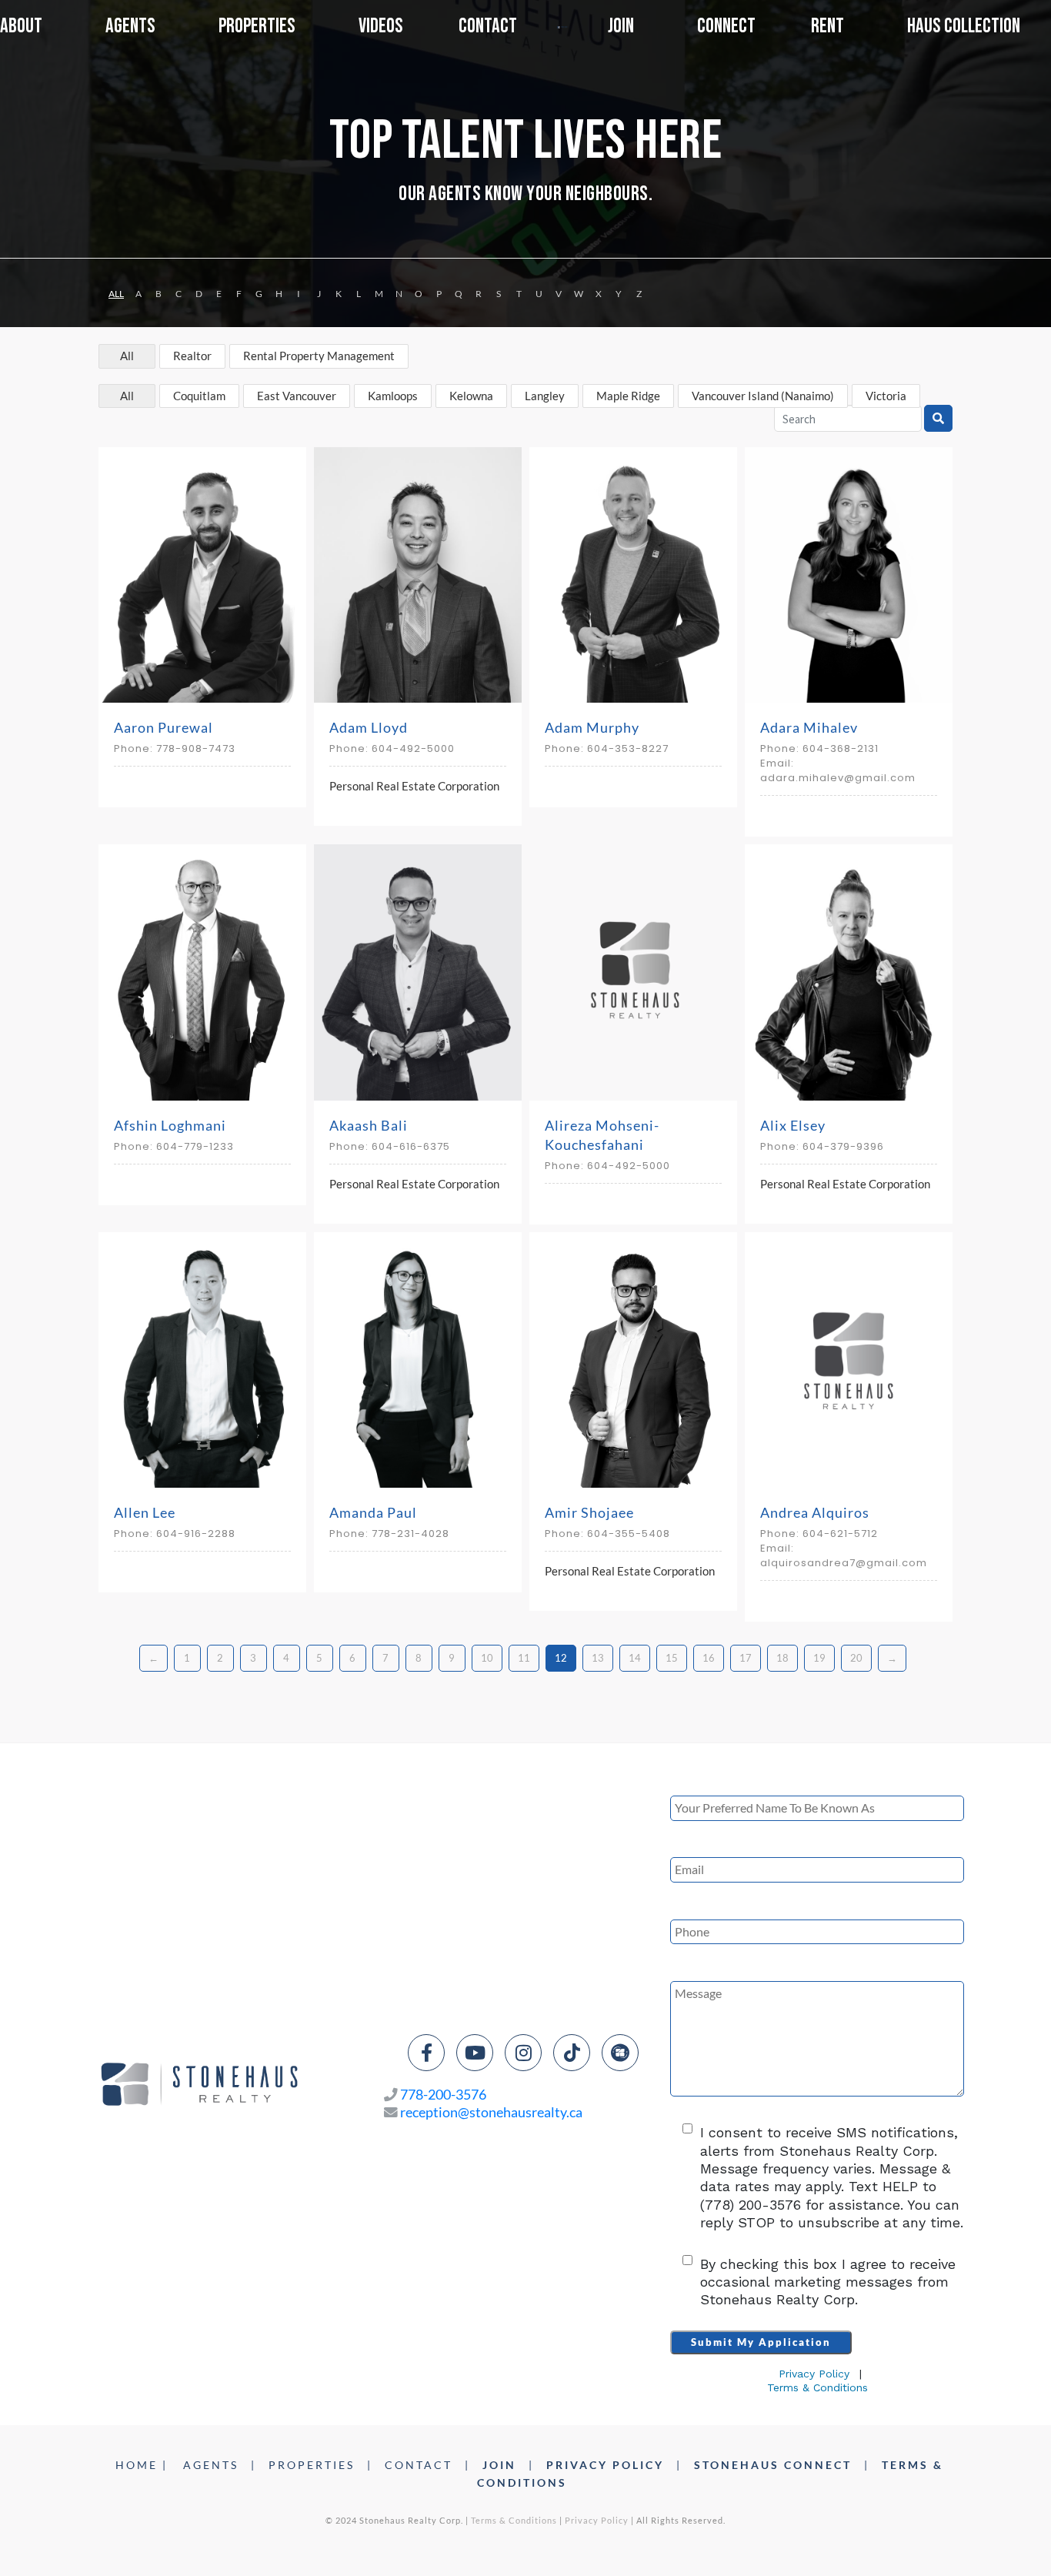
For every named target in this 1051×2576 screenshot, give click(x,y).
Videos (381, 27)
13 (598, 1658)
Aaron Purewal (163, 727)
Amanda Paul (373, 1512)
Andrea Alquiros (815, 1512)
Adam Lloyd (369, 727)
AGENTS (211, 2465)
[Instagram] (523, 2053)
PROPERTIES (312, 2465)
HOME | (142, 2465)
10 (487, 1658)
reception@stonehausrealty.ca (491, 2112)
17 (746, 1658)
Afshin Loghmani (170, 1125)
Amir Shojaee (589, 1512)
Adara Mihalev (809, 727)
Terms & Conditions (817, 2387)
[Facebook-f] (426, 2053)
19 (819, 1658)
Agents (130, 26)
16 (709, 1658)
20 (856, 1658)
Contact (488, 27)
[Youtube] (475, 2053)
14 (635, 1658)
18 (782, 1658)
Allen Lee (145, 1512)
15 (672, 1658)
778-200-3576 (443, 2095)
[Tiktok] (572, 2053)
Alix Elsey (793, 1125)
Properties (257, 26)
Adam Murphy (592, 727)
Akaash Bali (369, 1125)
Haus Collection (964, 27)
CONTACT (419, 2465)
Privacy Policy (814, 2374)
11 (524, 1658)
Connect (726, 27)
